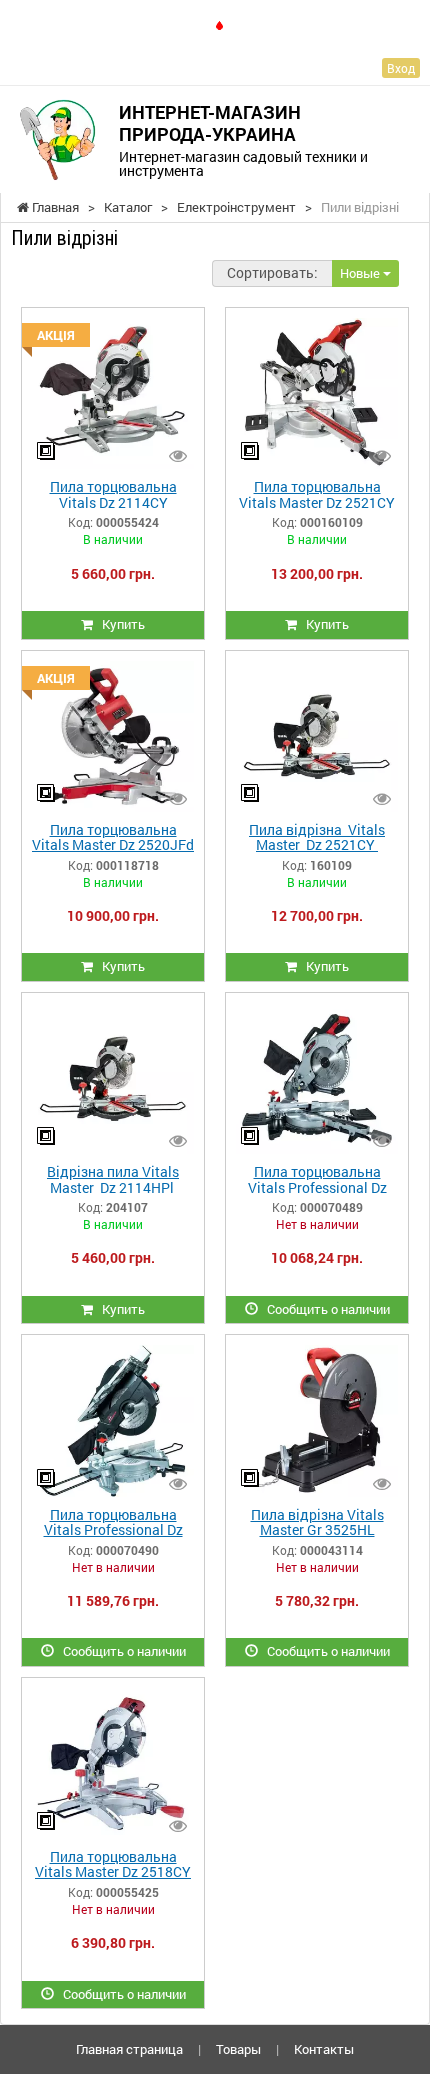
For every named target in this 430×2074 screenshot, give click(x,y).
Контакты (324, 2049)
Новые (361, 273)
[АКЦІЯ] (113, 392)
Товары (238, 2049)
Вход (401, 68)
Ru (244, 24)
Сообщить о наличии (324, 1309)
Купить (119, 624)
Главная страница (129, 2049)
